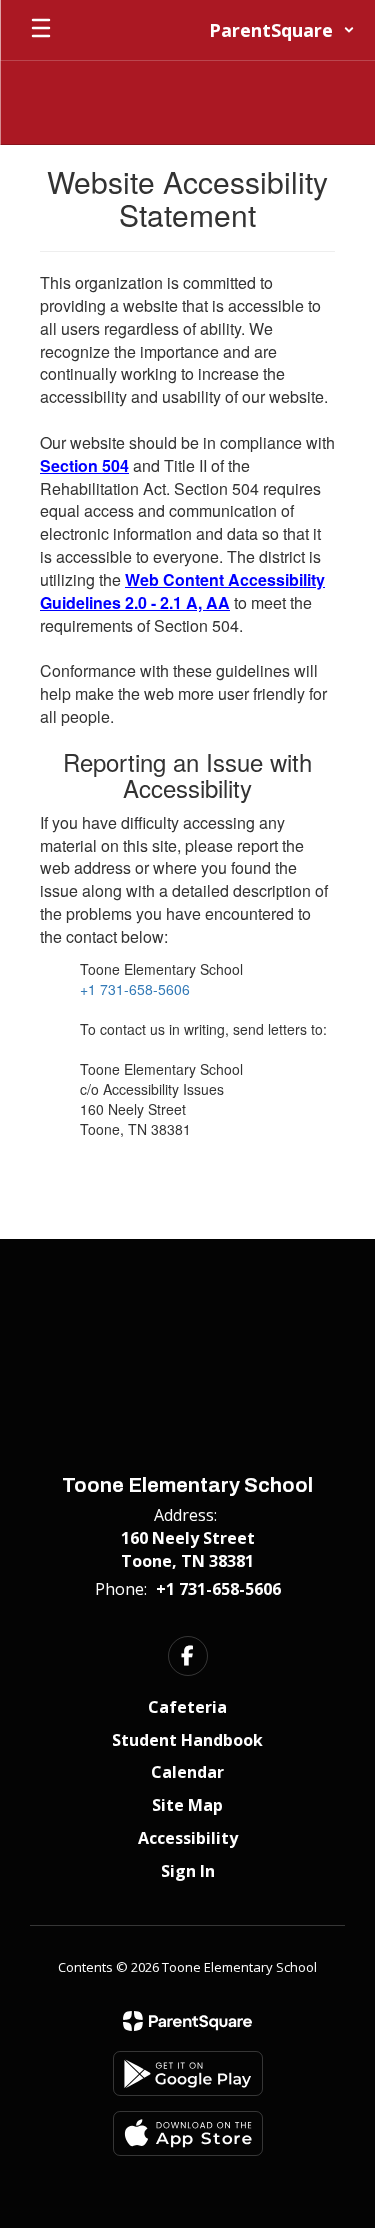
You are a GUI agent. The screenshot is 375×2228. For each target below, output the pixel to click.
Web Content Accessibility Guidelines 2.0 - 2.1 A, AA (182, 591)
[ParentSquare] (187, 2021)
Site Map (187, 1805)
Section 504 (84, 465)
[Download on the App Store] (188, 2133)
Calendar (187, 1772)
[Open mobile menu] (41, 30)
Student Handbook (187, 1740)
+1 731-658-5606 (135, 989)
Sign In (188, 1871)
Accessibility (188, 1838)
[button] (282, 30)
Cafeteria (187, 1707)
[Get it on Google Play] (188, 2073)
